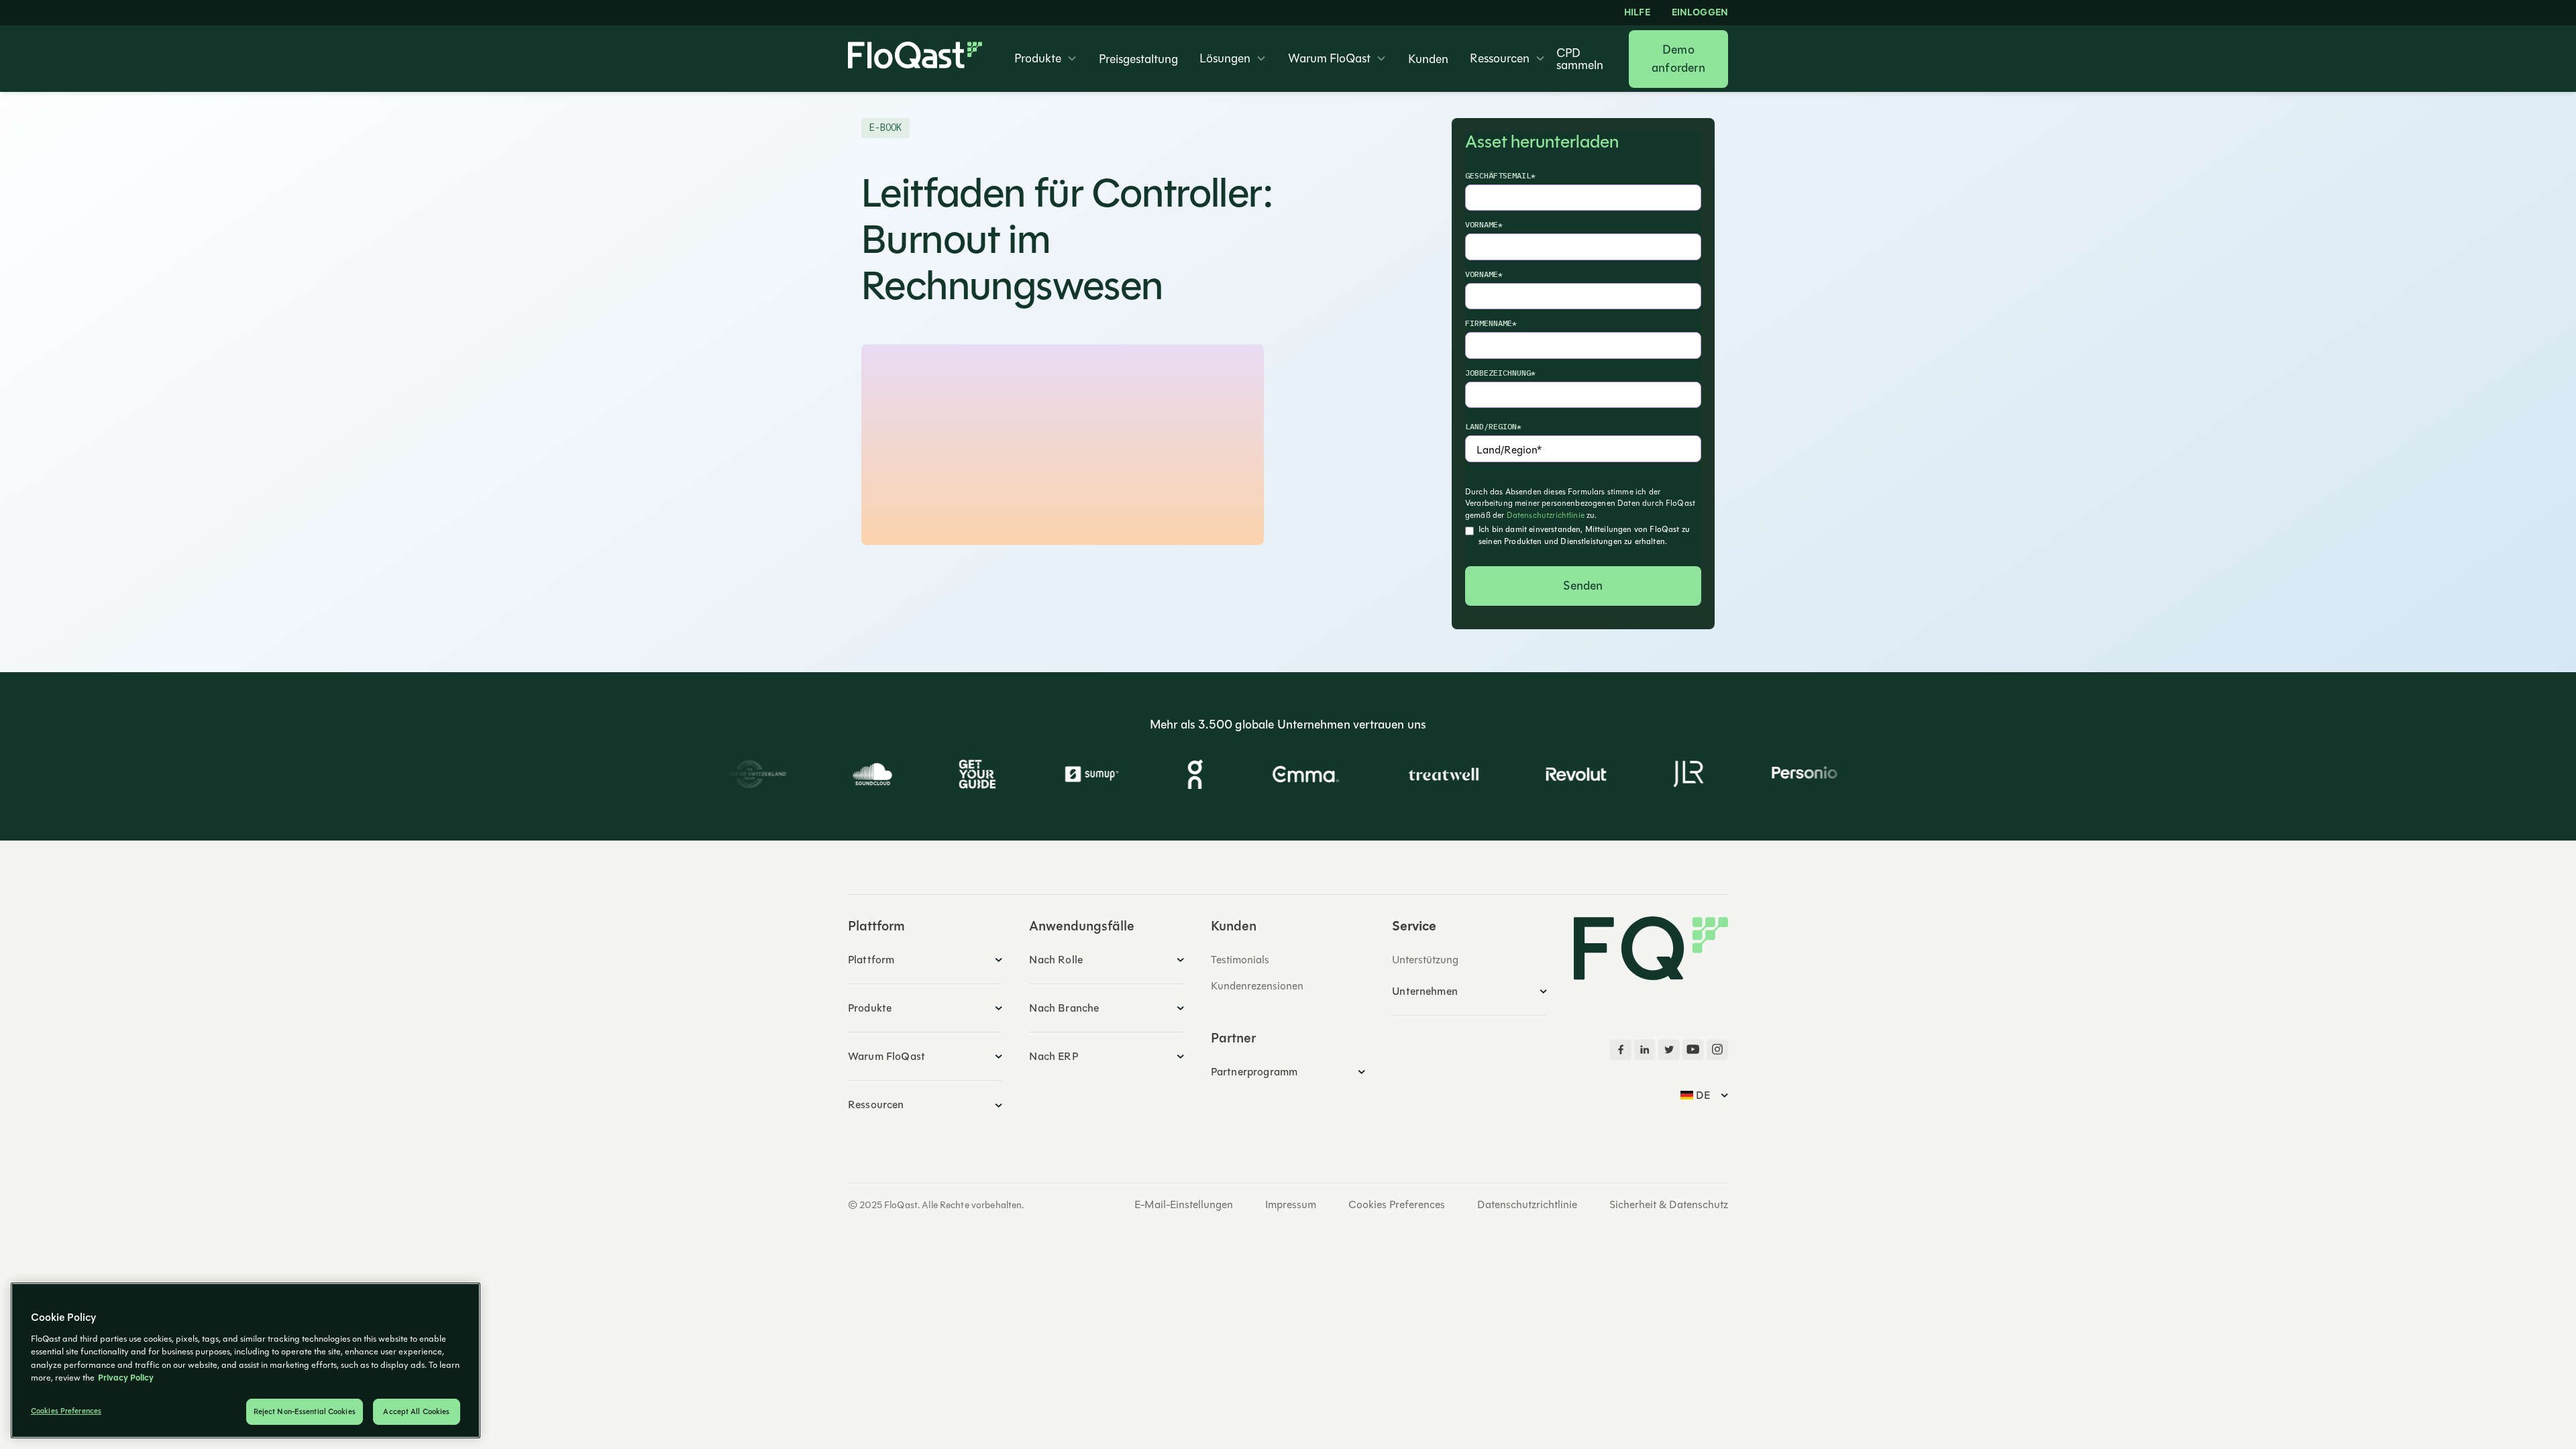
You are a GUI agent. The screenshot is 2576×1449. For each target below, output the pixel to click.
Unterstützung (1425, 960)
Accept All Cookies (416, 1412)
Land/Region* (1493, 426)
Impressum (1291, 1205)
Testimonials (1240, 960)
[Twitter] (1669, 1050)
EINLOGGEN (1700, 13)
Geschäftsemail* (1500, 175)
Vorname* (1484, 224)
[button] (1046, 59)
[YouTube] (1693, 1050)
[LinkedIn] (1645, 1050)
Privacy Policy (126, 1378)
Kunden (1428, 59)
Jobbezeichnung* (1500, 373)
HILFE (1637, 13)
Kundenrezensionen (1257, 986)
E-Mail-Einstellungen (1184, 1205)
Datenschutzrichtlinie (1546, 515)
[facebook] (1621, 1050)
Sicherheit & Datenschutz (1669, 1205)
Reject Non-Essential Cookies (305, 1412)
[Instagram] (1717, 1050)
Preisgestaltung (1138, 59)
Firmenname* (1491, 323)
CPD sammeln (1580, 59)
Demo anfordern (1678, 59)
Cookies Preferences (1397, 1205)
